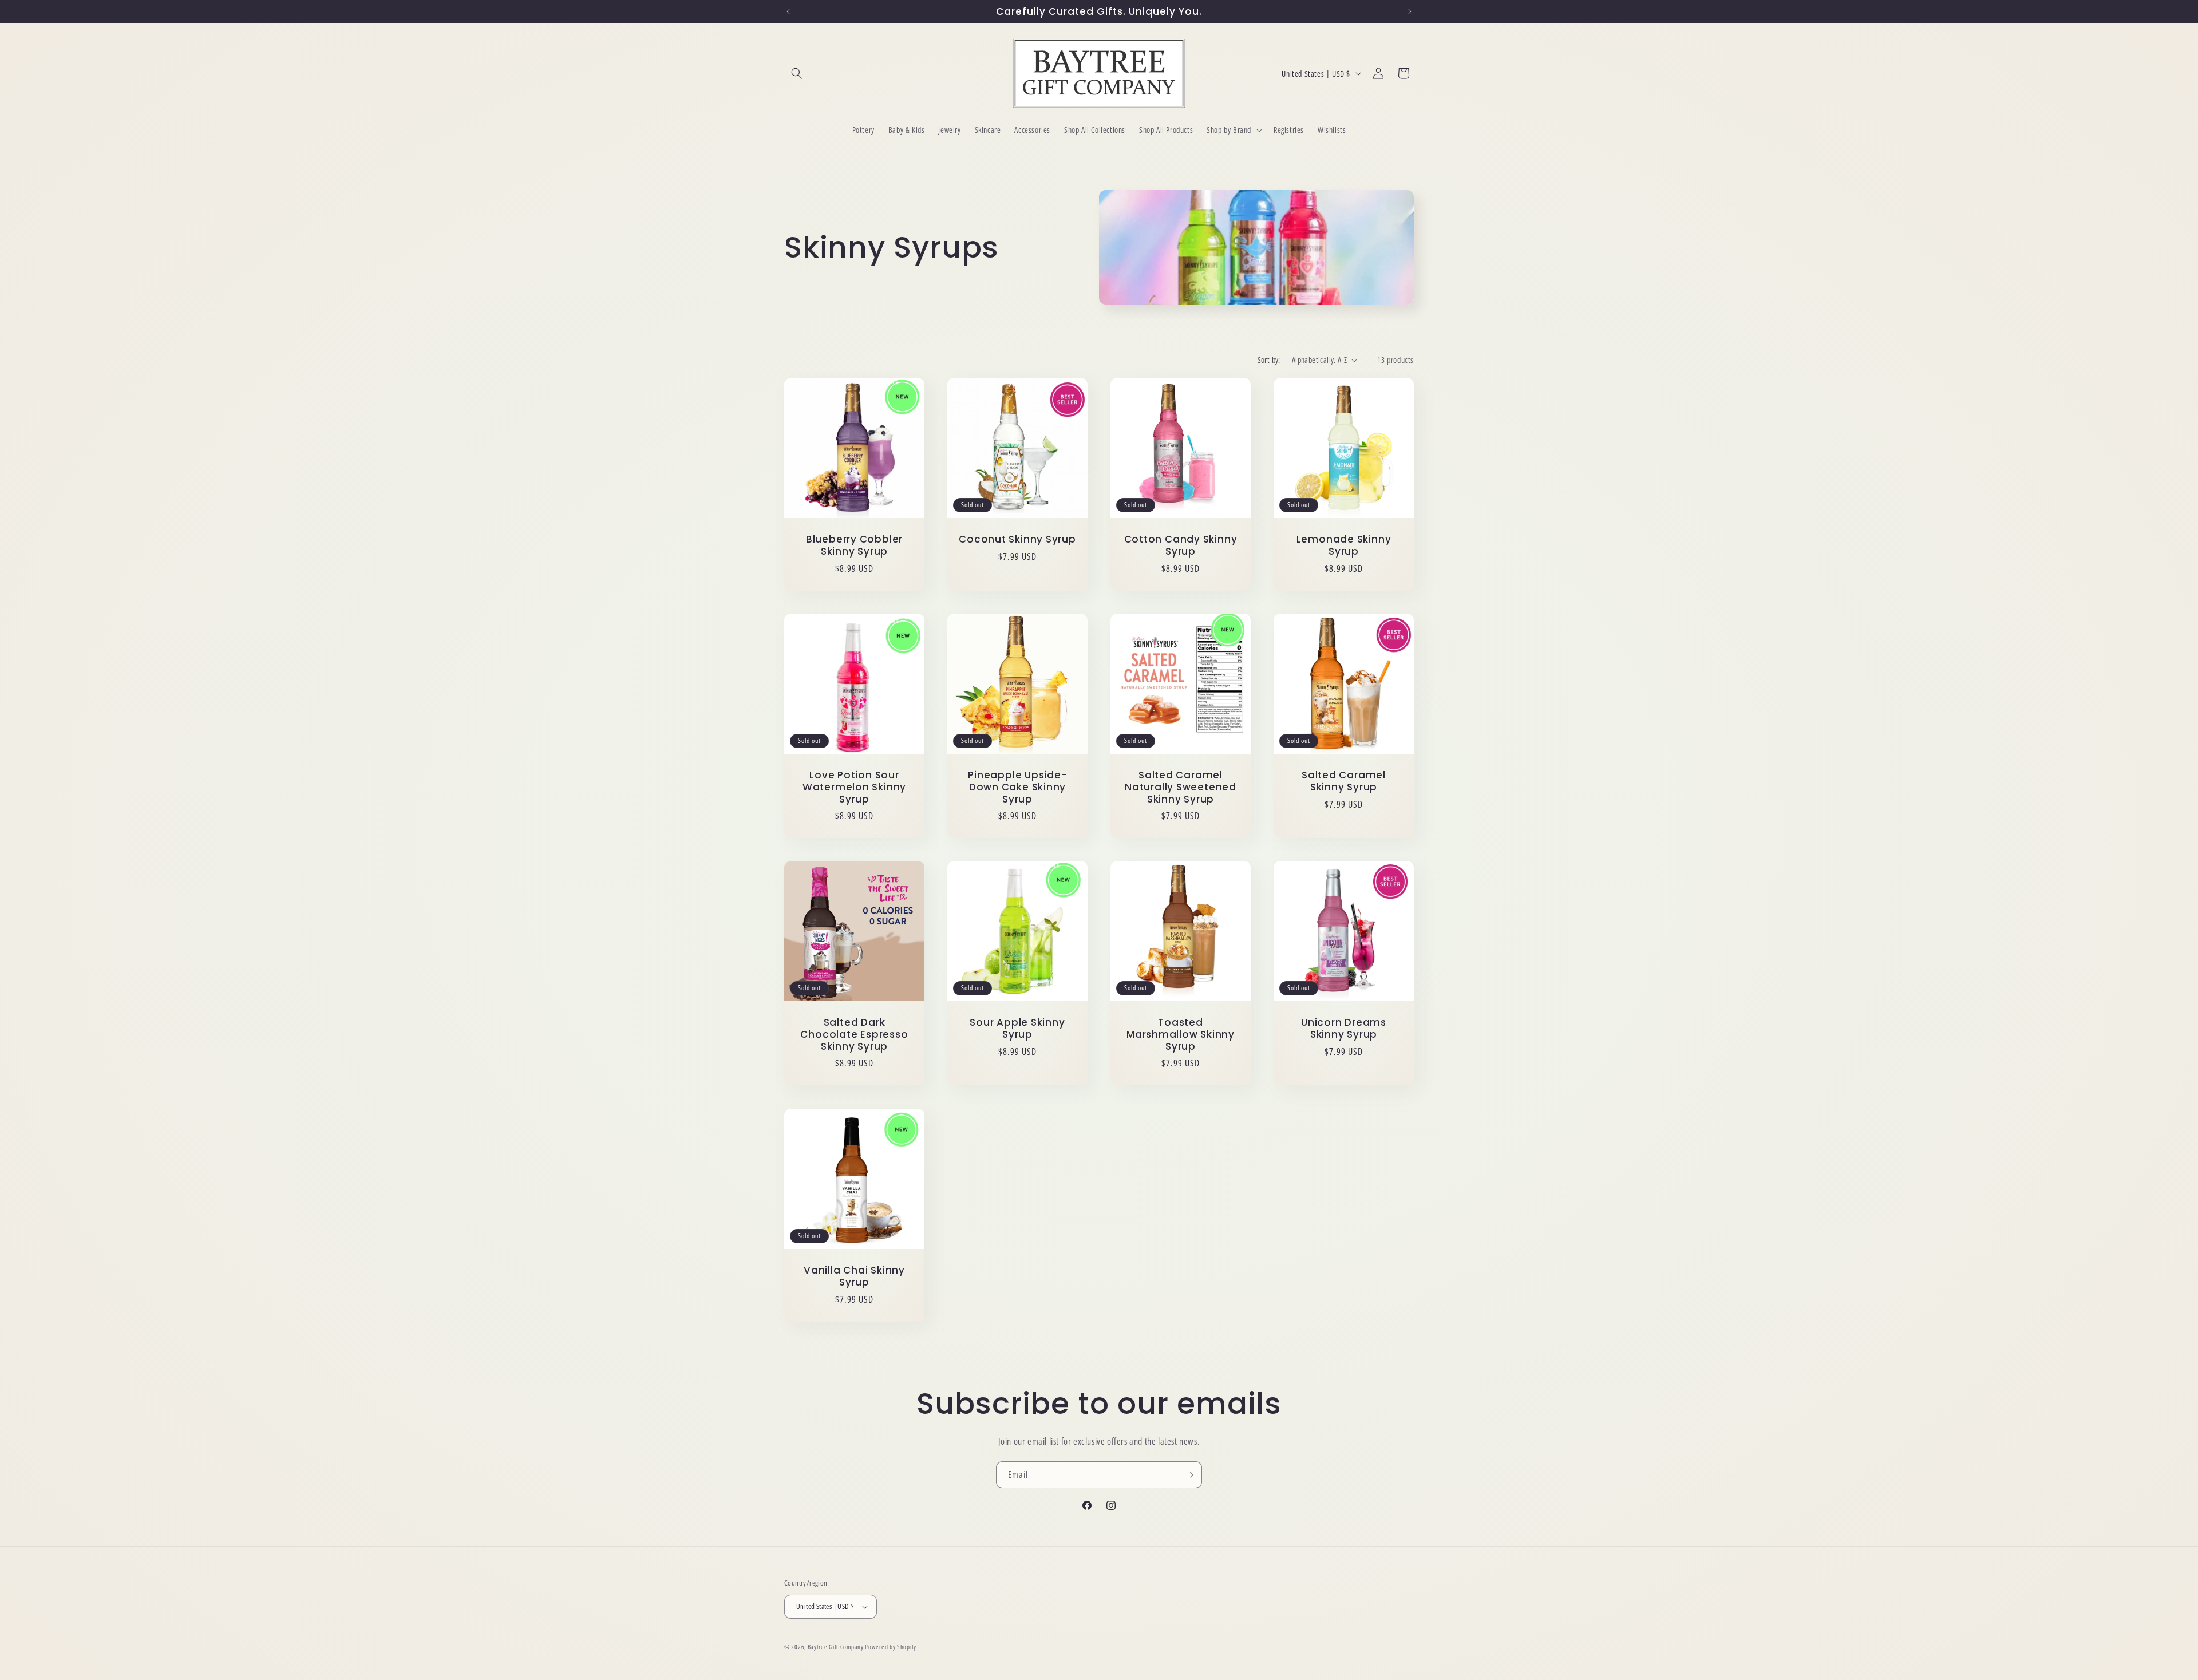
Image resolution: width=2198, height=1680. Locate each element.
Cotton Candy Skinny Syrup (1181, 545)
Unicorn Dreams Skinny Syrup (1344, 1029)
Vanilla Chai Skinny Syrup (854, 1276)
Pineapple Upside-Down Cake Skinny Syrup (1017, 787)
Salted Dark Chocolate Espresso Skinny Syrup (854, 1034)
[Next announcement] (1410, 11)
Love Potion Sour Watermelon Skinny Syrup (854, 787)
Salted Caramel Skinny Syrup (1344, 781)
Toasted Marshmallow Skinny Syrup (1181, 1034)
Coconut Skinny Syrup (1017, 539)
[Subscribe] (1189, 1475)
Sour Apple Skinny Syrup (1017, 1029)
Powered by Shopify (891, 1647)
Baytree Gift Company (836, 1647)
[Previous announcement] (788, 11)
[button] (797, 73)
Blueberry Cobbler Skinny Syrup (854, 545)
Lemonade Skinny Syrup (1344, 545)
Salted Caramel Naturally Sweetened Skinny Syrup (1181, 787)
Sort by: (1269, 360)
